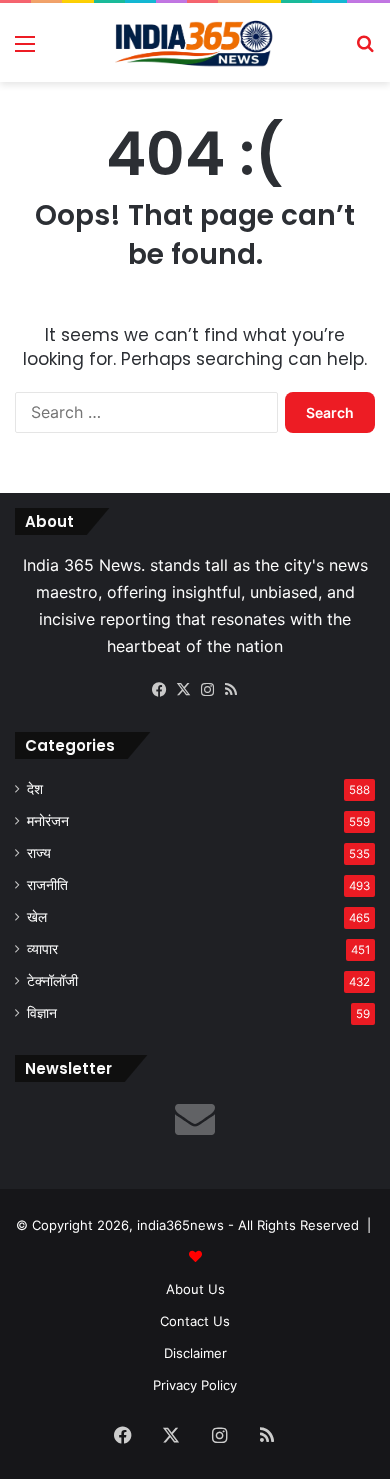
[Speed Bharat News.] (195, 42)
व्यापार (42, 949)
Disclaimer (195, 1353)
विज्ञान (42, 1013)
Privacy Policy (195, 1385)
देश (35, 789)
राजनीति (47, 885)
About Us (195, 1289)
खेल (37, 917)
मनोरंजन (48, 821)
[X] (183, 690)
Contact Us (195, 1321)
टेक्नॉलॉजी (52, 981)
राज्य (39, 853)
